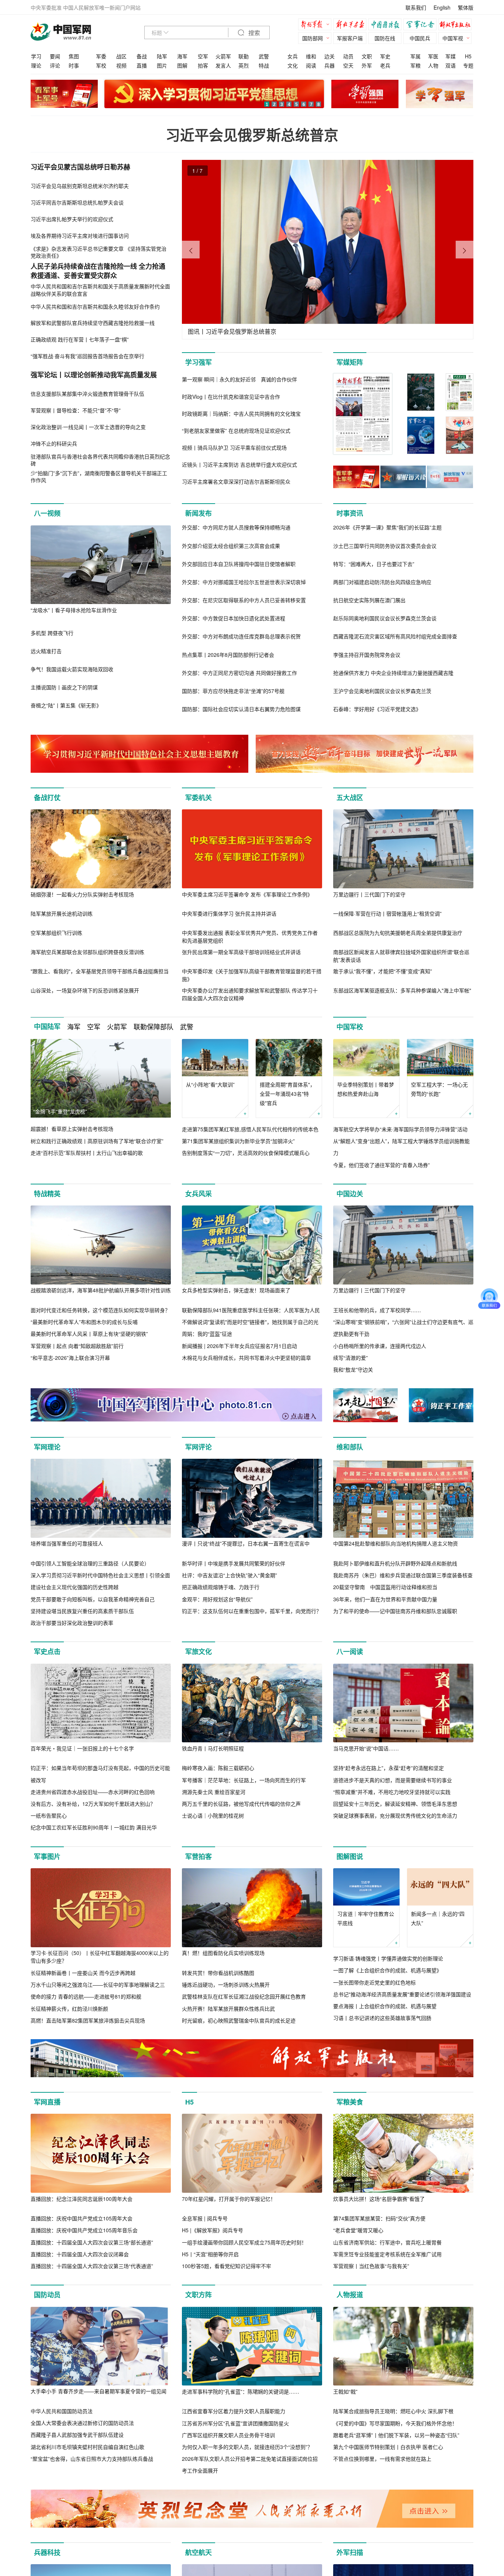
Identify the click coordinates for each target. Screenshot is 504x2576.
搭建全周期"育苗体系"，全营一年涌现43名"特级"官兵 (287, 1094)
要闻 (55, 56)
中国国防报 (387, 25)
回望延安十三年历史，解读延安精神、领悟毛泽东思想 (395, 1804)
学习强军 (199, 362)
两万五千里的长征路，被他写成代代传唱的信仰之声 (241, 1804)
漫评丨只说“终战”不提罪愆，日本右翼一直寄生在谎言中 (246, 1543)
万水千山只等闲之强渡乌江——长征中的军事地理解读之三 (98, 1985)
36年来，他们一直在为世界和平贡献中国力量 (385, 1599)
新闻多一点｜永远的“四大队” (438, 1918)
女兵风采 (199, 1194)
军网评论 (199, 1447)
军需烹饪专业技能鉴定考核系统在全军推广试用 (387, 2254)
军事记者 (422, 25)
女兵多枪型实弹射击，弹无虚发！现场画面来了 (236, 1290)
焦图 (74, 56)
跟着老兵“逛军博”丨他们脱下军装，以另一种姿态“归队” (396, 2435)
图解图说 (350, 1856)
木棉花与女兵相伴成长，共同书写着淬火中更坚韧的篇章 (246, 1358)
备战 (142, 56)
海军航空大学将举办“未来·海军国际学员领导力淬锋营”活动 (400, 1129)
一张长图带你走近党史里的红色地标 (374, 1982)
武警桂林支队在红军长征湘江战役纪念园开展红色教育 (244, 1996)
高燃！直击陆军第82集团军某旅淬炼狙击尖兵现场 (88, 2020)
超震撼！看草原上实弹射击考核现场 (72, 1129)
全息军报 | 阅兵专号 (205, 2218)
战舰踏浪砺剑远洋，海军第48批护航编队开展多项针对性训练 (101, 1290)
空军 (203, 56)
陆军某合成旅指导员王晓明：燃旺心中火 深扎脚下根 (393, 2411)
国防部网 (313, 38)
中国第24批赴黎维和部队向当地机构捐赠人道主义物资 (396, 1543)
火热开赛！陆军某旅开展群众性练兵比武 (228, 2009)
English (442, 7)
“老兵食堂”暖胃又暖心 (358, 2230)
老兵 (385, 65)
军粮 (415, 65)
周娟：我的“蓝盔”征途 (207, 1334)
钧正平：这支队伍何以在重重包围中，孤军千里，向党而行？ (252, 1611)
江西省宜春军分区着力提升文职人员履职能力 (234, 2411)
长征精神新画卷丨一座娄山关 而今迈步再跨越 (83, 1973)
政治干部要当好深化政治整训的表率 (72, 1623)
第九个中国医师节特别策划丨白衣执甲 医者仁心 (388, 2447)
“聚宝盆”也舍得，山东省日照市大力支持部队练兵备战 (92, 2459)
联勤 (244, 56)
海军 (182, 56)
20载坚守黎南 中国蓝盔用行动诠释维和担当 (385, 1587)
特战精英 (47, 1194)
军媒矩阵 (350, 362)
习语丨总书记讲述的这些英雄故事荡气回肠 (382, 2018)
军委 (101, 56)
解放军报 (317, 25)
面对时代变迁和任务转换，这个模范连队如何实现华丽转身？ (100, 1310)
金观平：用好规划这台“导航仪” (217, 1599)
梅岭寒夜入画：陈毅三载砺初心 (218, 1768)
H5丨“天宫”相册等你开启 (210, 2254)
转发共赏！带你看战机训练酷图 (218, 1973)
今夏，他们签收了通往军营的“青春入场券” (382, 1165)
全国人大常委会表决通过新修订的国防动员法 (82, 2423)
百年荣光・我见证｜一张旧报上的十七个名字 (82, 1748)
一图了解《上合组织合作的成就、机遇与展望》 (387, 1970)
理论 (36, 65)
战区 (121, 56)
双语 (451, 65)
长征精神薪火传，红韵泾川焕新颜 (69, 2009)
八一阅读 (350, 1651)
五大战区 (350, 798)
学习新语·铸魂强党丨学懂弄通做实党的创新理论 (388, 1958)
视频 (121, 65)
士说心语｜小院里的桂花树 (213, 1815)
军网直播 (47, 2102)
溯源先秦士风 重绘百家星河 (214, 1792)
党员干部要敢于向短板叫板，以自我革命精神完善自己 (93, 1599)
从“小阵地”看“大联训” (210, 1084)
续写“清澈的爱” (351, 1358)
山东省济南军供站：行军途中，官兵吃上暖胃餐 (387, 2242)
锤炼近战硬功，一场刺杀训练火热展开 (226, 1985)
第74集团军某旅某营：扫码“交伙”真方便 (379, 2218)
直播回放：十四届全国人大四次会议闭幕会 (80, 2254)
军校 (101, 65)
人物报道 (350, 2295)
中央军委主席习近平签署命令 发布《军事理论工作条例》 (247, 894)
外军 (367, 65)
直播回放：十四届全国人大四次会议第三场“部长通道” (92, 2242)
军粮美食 (350, 2102)
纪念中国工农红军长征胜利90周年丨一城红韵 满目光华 (94, 1827)
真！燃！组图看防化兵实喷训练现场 (223, 1953)
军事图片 (47, 1856)
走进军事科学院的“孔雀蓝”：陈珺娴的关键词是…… (241, 2391)
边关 (329, 56)
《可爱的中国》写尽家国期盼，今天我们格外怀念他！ (395, 2423)
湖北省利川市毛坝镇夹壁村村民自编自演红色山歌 (87, 2447)
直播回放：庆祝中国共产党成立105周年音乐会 (84, 2230)
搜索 (253, 33)
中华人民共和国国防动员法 (62, 2411)
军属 (415, 56)
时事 (74, 65)
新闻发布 (199, 513)
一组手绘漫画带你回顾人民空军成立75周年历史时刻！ (244, 2242)
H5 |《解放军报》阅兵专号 (213, 2230)
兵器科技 (47, 2552)
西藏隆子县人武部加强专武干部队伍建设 (77, 2435)
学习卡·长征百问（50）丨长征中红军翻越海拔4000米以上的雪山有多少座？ (100, 1957)
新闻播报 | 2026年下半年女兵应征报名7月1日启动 (239, 1346)
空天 (348, 65)
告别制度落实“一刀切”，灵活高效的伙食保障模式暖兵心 (246, 1153)
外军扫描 (350, 2552)
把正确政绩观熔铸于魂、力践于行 (221, 1587)
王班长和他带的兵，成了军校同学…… (377, 1310)
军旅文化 (199, 1651)
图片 (162, 65)
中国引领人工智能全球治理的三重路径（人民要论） (90, 1563)
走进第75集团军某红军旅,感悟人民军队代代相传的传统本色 (250, 1129)
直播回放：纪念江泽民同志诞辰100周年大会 (82, 2199)
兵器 (329, 65)
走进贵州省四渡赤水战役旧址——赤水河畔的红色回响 (93, 1792)
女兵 (293, 56)
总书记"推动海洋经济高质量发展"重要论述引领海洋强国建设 (402, 1994)
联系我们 (416, 7)
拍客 (203, 65)
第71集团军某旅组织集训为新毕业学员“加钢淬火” (238, 1141)
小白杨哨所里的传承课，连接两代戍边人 (380, 1346)
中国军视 (453, 38)
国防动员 (47, 2295)
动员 (348, 56)
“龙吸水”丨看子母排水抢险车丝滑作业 (74, 610)
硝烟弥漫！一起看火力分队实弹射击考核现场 (82, 894)
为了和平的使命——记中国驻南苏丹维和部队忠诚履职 (395, 1611)
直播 (142, 65)
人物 (433, 65)
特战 (264, 65)
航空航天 (199, 2552)
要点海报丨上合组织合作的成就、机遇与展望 (385, 2006)
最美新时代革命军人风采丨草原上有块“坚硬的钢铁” (89, 1334)
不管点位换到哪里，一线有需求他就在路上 (382, 2459)
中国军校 (350, 1027)
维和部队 (350, 1447)
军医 (433, 56)
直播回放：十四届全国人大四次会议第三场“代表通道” (92, 2266)
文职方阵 (199, 2295)
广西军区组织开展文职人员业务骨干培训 (228, 2435)
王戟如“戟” (345, 2391)
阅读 (311, 65)
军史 (385, 56)
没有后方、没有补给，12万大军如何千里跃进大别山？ (93, 1804)
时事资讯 (350, 513)
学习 (36, 56)
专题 (468, 65)
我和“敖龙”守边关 (353, 1369)
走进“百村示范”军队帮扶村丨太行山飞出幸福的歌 (87, 1153)
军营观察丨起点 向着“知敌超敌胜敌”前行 (77, 1346)
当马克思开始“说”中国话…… (366, 1748)
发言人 (223, 65)
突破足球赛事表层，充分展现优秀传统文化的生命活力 (395, 1815)
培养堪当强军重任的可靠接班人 (67, 1543)
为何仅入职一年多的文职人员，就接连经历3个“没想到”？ (247, 2447)
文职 (367, 56)
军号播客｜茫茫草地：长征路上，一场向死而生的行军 (244, 1780)
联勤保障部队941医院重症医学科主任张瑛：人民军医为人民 (251, 1310)
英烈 (244, 65)
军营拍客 (199, 1856)
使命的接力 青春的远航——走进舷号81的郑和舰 (86, 1996)
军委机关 (199, 798)
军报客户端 (350, 38)
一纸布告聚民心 (49, 1815)
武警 (264, 56)
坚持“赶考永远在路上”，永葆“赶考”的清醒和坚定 (389, 1768)
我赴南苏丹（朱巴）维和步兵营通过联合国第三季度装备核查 (403, 1575)
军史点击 (47, 1651)
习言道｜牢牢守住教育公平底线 (366, 1918)
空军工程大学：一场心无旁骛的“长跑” (439, 1089)
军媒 (451, 56)
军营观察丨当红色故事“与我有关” (371, 2266)
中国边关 (350, 1194)
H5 (468, 56)
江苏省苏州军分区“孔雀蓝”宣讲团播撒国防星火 (235, 2423)
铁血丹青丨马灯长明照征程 (213, 1748)
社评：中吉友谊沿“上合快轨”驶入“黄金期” (229, 1575)
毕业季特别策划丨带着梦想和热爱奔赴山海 (366, 1089)
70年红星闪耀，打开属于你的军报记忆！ (229, 2199)
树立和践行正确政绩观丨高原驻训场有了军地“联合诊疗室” (97, 1141)
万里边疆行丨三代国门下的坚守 (369, 894)
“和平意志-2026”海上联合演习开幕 (70, 1358)
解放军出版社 (457, 25)
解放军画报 (352, 25)
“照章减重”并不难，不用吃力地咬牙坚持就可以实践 (392, 1792)
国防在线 (385, 38)
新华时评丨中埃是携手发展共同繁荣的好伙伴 (234, 1563)
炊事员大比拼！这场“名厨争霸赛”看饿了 (379, 2199)
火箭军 (223, 56)
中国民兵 (420, 38)
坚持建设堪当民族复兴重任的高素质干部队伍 (82, 1611)
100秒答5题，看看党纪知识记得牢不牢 (227, 2266)
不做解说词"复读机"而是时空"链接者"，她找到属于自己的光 (250, 1322)
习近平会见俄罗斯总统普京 (252, 135)
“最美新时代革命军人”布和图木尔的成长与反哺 (84, 1322)
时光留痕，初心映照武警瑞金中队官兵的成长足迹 (239, 2020)
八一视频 (47, 513)
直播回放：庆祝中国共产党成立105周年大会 (82, 2218)
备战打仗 (47, 798)
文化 (293, 65)
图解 (182, 65)
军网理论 (47, 1447)
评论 (55, 65)
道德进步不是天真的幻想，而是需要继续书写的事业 (393, 1780)
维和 (311, 56)
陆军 (162, 56)
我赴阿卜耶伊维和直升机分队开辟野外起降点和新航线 (395, 1563)
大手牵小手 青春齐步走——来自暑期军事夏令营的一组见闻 (99, 2391)
